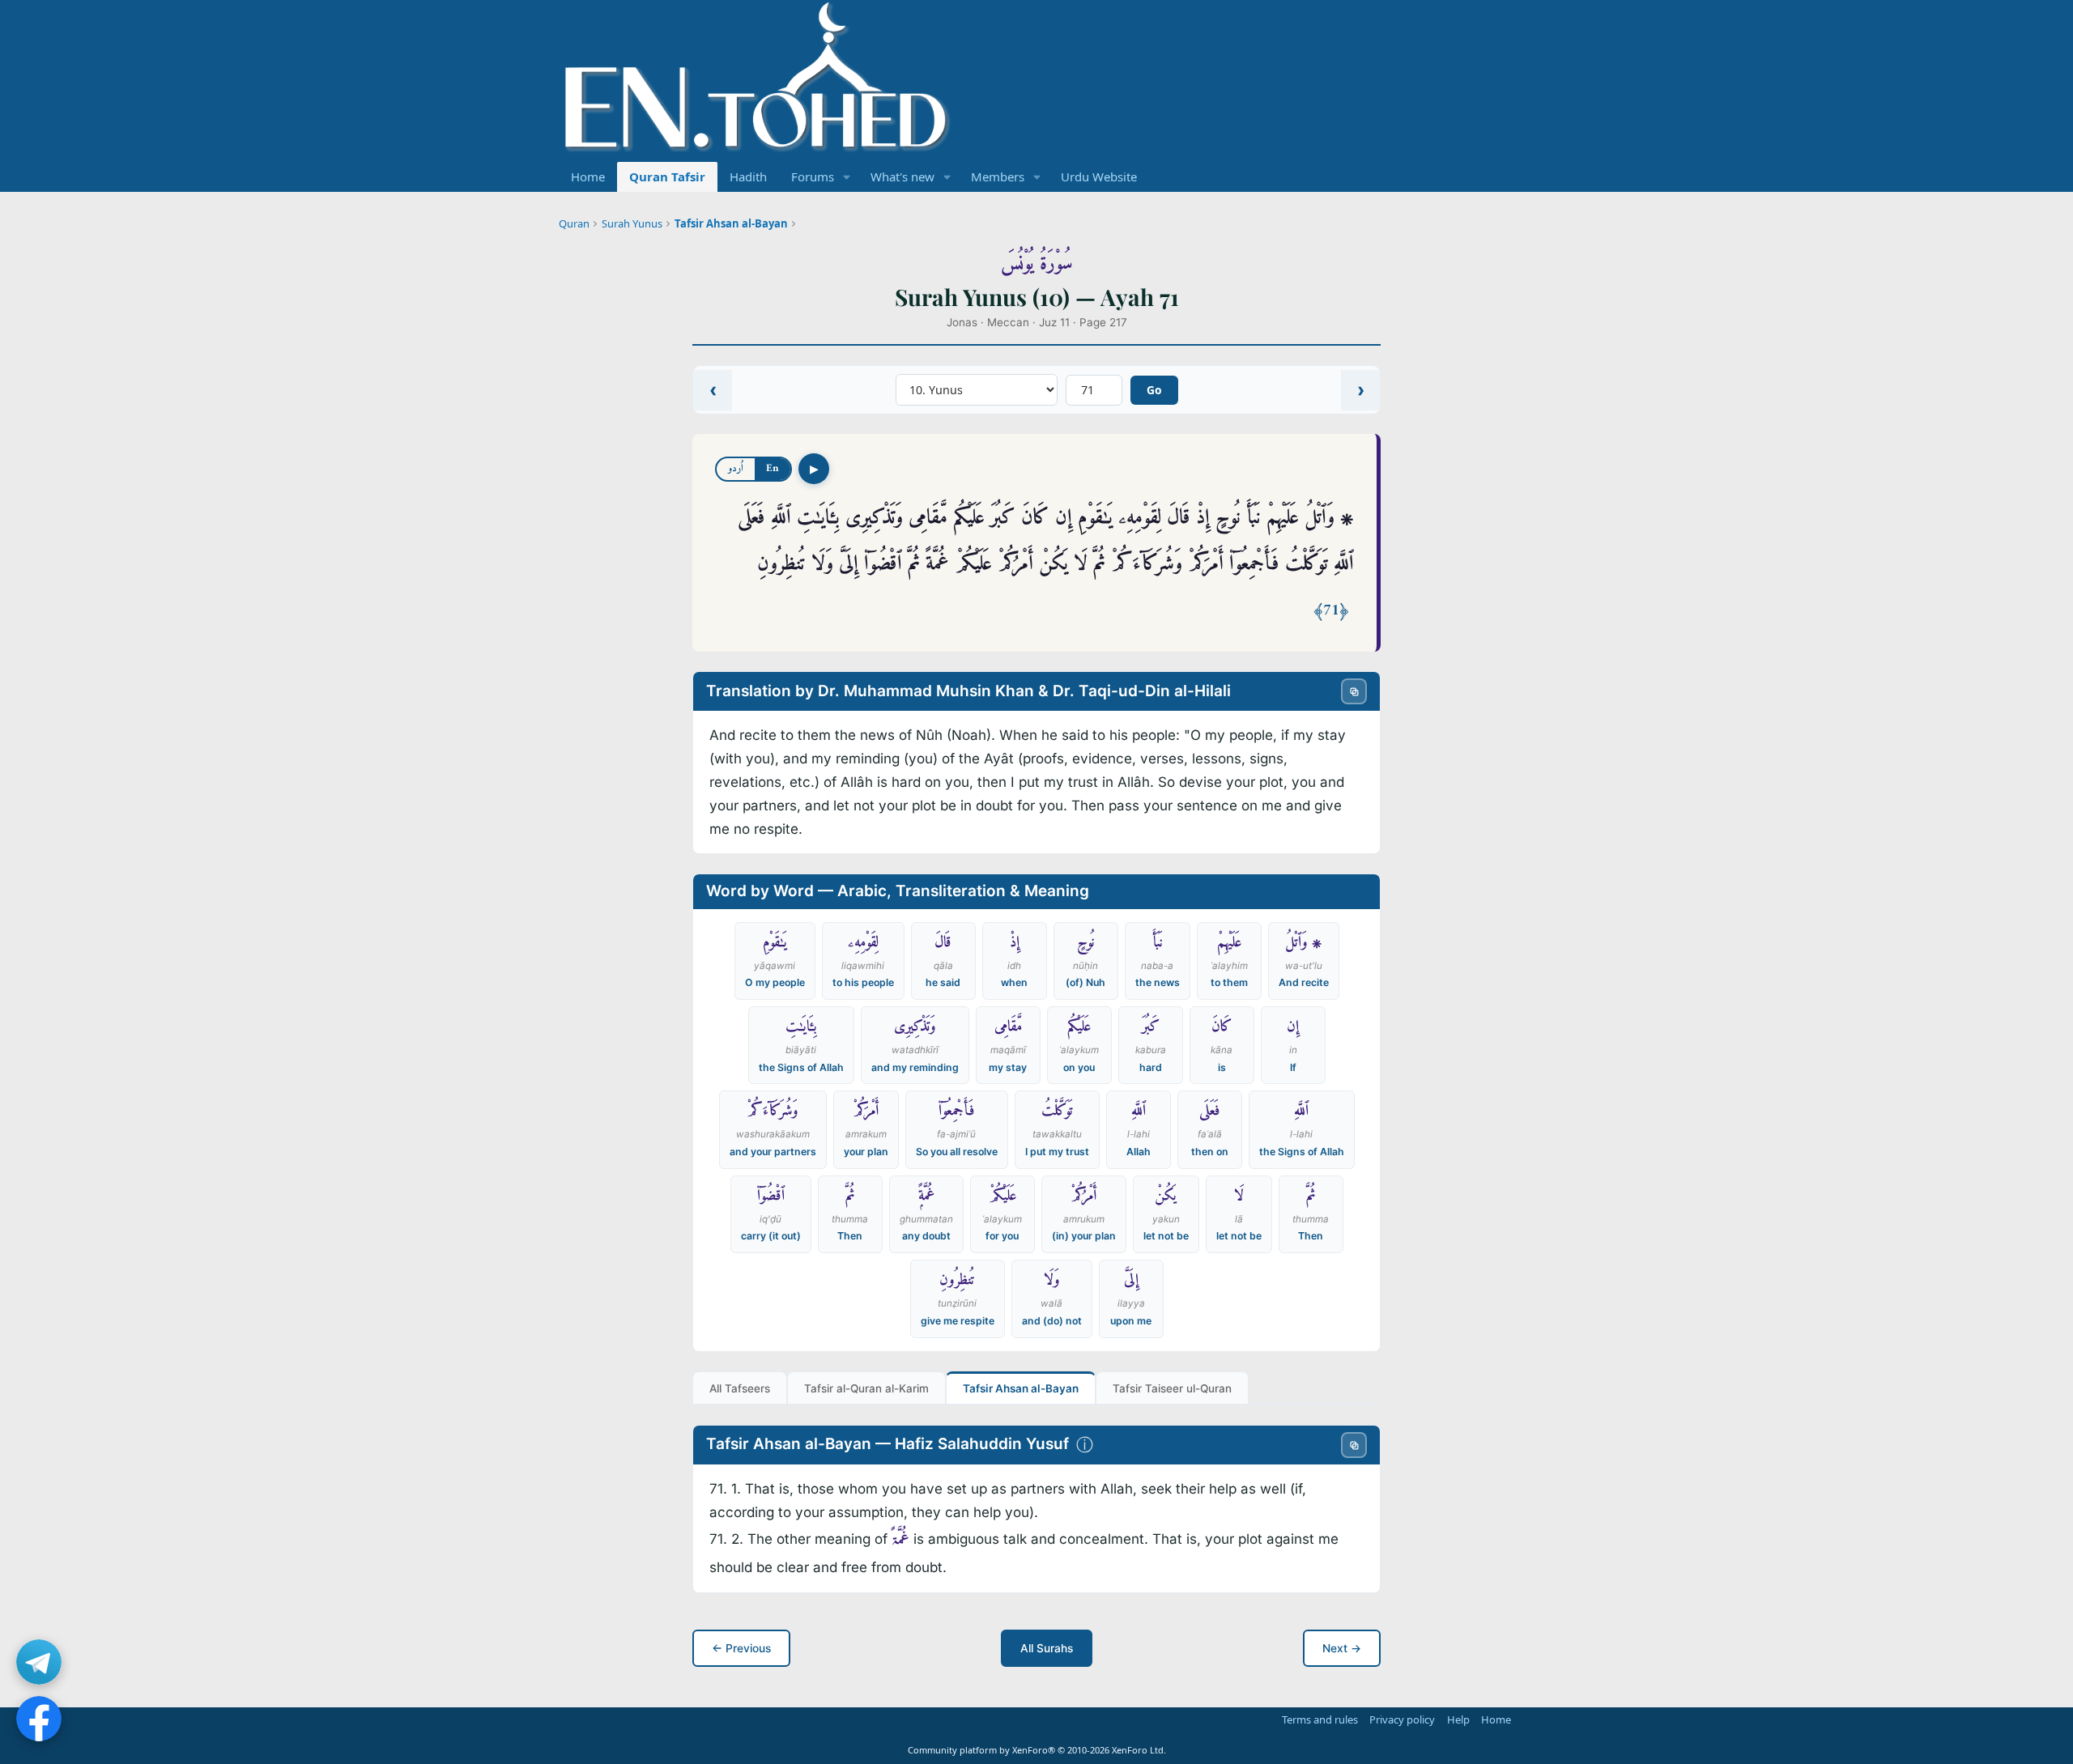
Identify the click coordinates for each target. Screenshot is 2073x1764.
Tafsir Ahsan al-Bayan (731, 223)
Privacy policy (1402, 1719)
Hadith (748, 176)
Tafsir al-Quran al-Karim (866, 1388)
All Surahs (1047, 1648)
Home (588, 176)
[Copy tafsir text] (1354, 1445)
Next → (1342, 1648)
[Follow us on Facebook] (39, 1719)
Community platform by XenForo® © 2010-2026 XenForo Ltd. (1037, 1750)
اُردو (736, 468)
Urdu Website (1099, 176)
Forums (813, 176)
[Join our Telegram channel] (39, 1662)
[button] (847, 177)
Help (1458, 1719)
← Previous (741, 1648)
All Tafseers (740, 1388)
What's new (902, 176)
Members (998, 176)
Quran (574, 223)
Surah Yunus (632, 223)
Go (1154, 390)
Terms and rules (1320, 1719)
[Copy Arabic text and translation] (1354, 691)
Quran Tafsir (667, 176)
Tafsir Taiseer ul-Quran (1172, 1388)
